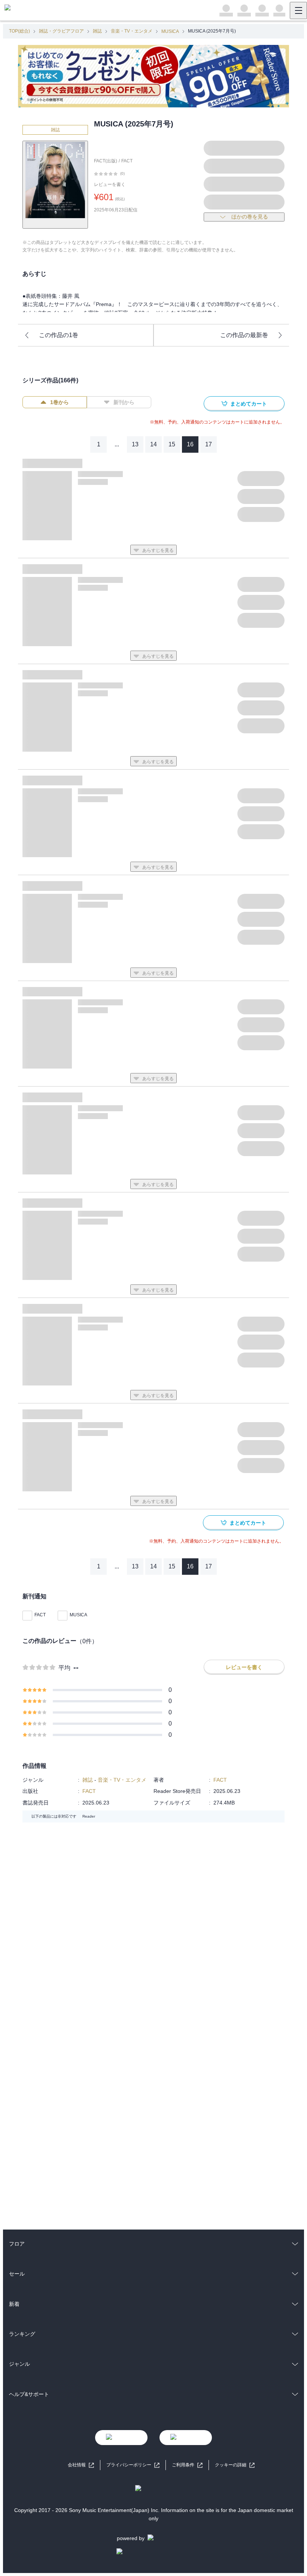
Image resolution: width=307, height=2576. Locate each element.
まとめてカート (249, 404)
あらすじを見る (158, 550)
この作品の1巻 (59, 335)
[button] (235, 2465)
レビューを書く (110, 184)
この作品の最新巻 (244, 335)
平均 (64, 1668)
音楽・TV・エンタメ (132, 31)
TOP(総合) (19, 31)
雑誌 (97, 31)
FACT (127, 161)
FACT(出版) (106, 161)
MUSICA (170, 31)
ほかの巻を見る (250, 217)
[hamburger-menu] (298, 10)
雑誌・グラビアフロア (61, 31)
